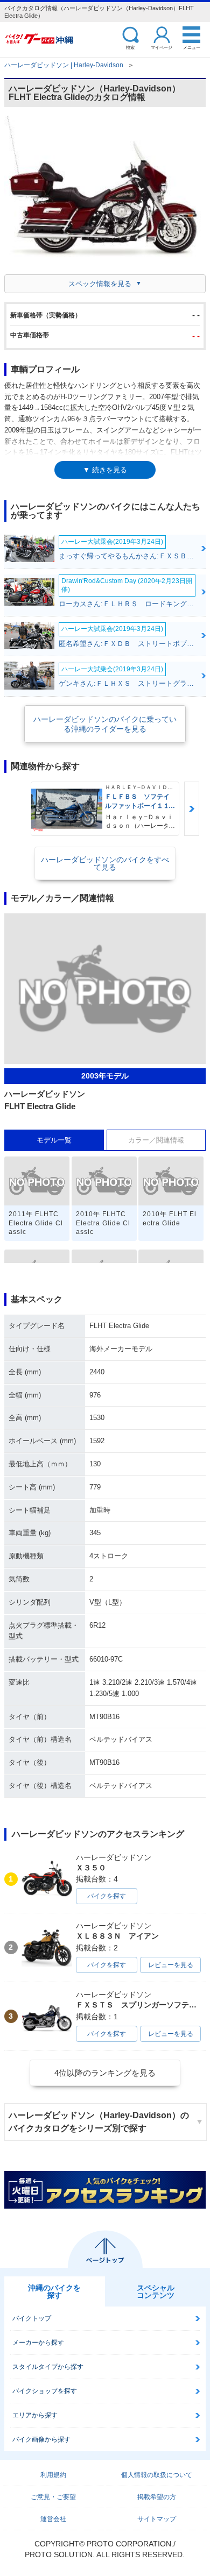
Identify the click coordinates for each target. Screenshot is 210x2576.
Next (192, 809)
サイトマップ (157, 2519)
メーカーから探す (38, 2343)
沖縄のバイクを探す (54, 2291)
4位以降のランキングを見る (105, 2073)
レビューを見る (171, 1965)
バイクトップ (32, 2318)
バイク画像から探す (41, 2439)
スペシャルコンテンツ (156, 2291)
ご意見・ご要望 (53, 2497)
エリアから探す (35, 2415)
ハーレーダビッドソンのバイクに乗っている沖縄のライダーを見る (105, 724)
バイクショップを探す (45, 2391)
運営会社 (53, 2519)
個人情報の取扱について (157, 2475)
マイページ (162, 47)
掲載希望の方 (157, 2497)
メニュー (192, 47)
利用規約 (53, 2475)
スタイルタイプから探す (48, 2367)
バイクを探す (107, 1896)
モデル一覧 (54, 1140)
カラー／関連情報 (156, 1140)
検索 (130, 47)
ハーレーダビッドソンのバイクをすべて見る (105, 863)
